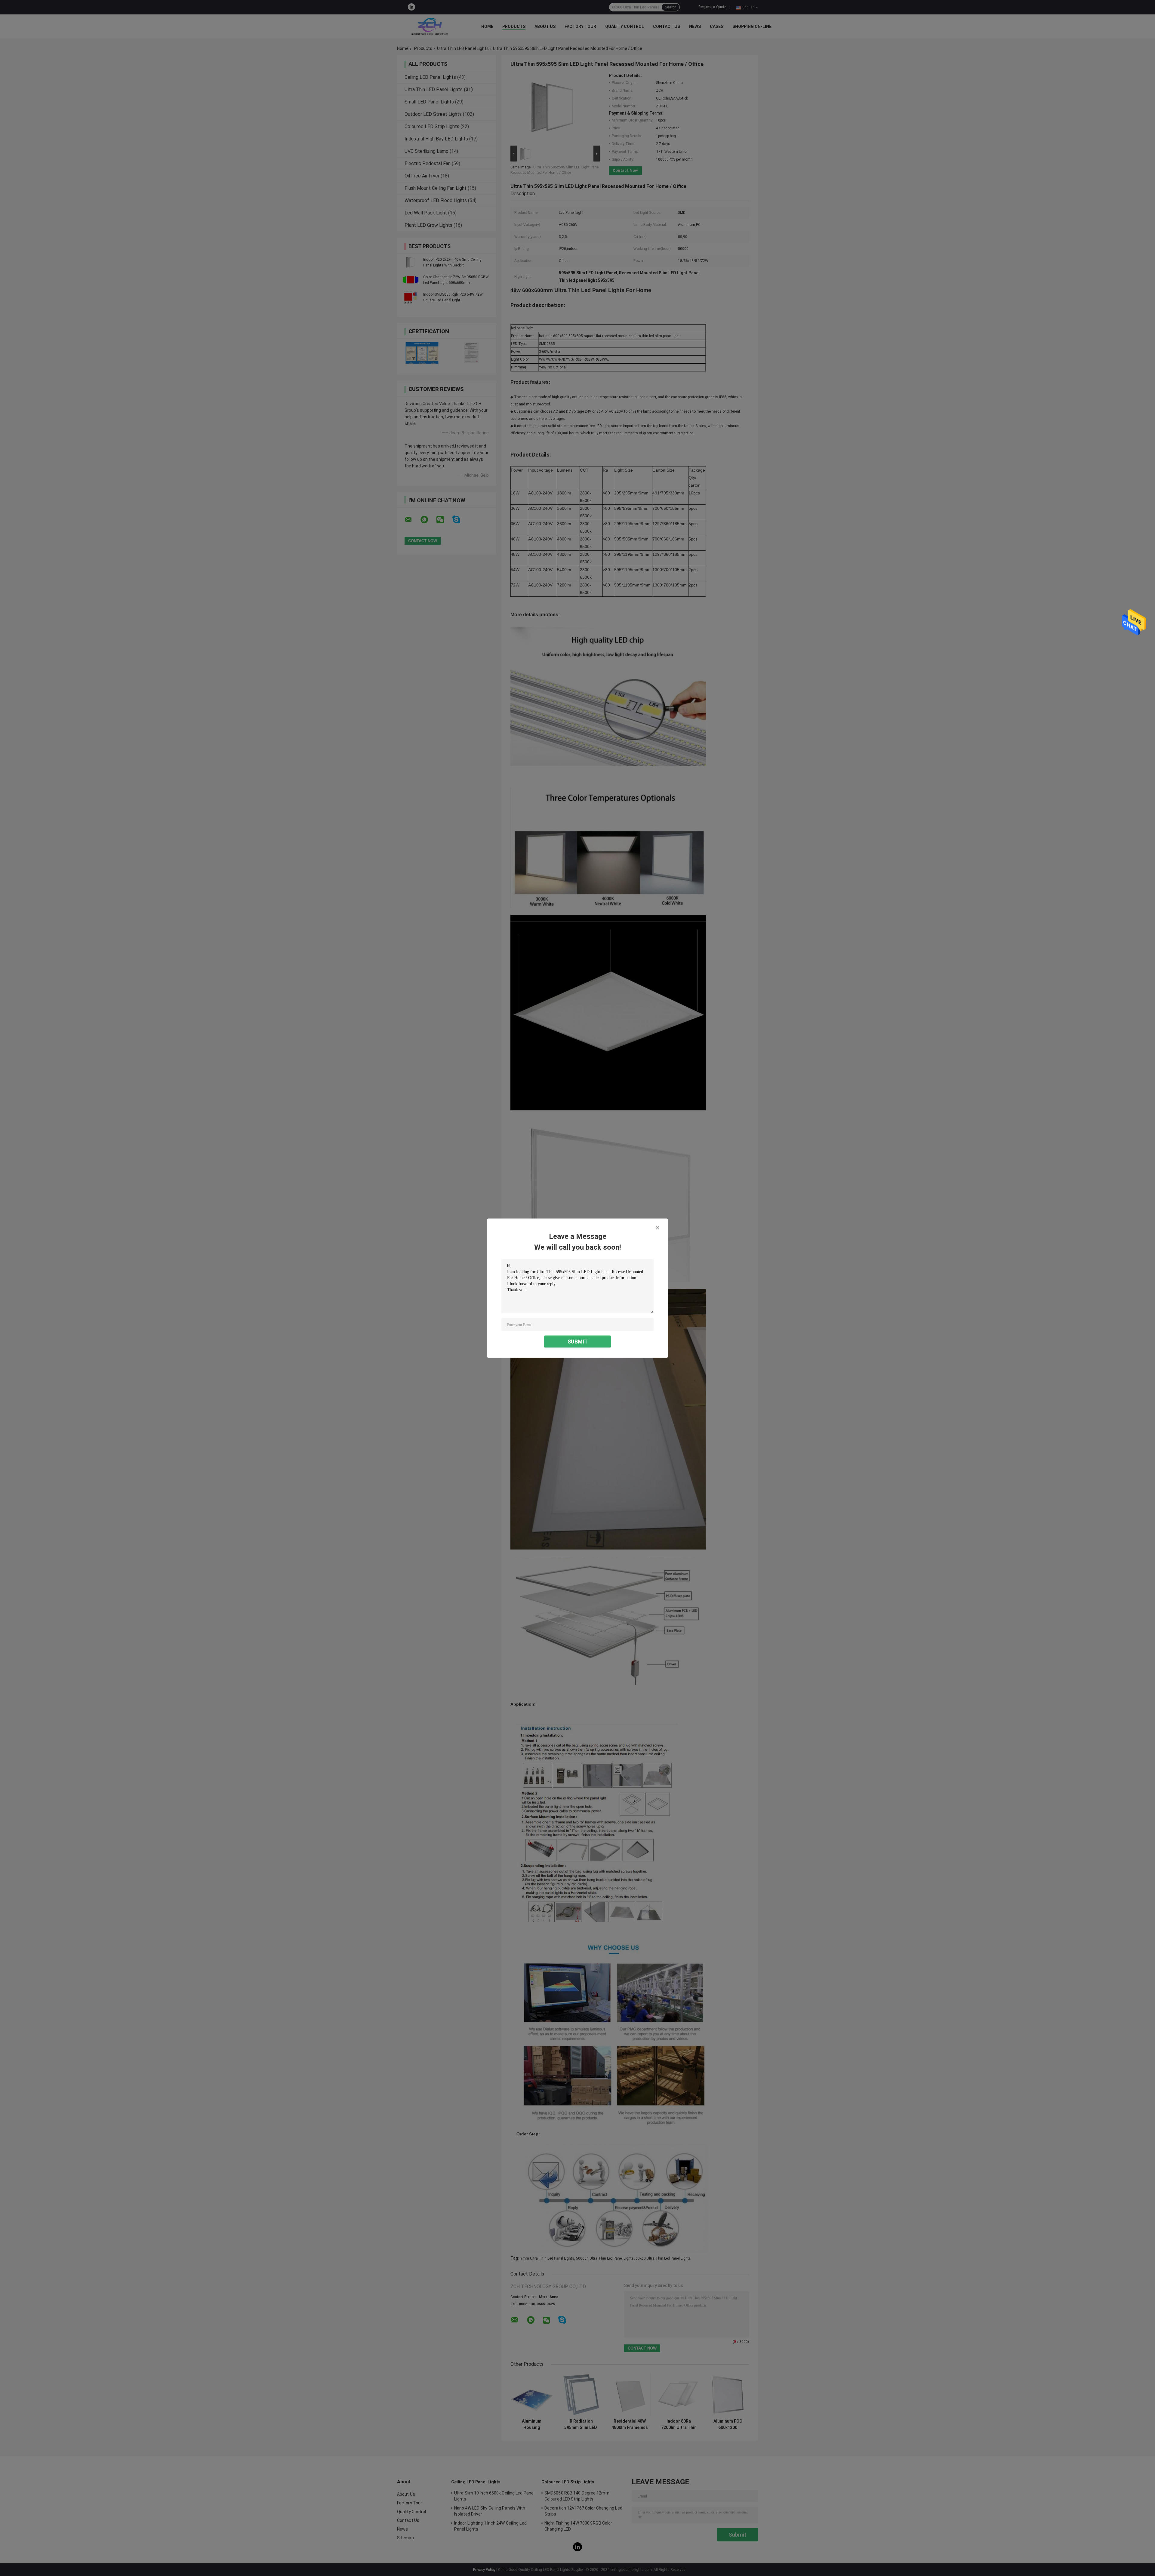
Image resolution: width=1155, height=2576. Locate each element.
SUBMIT (578, 1341)
